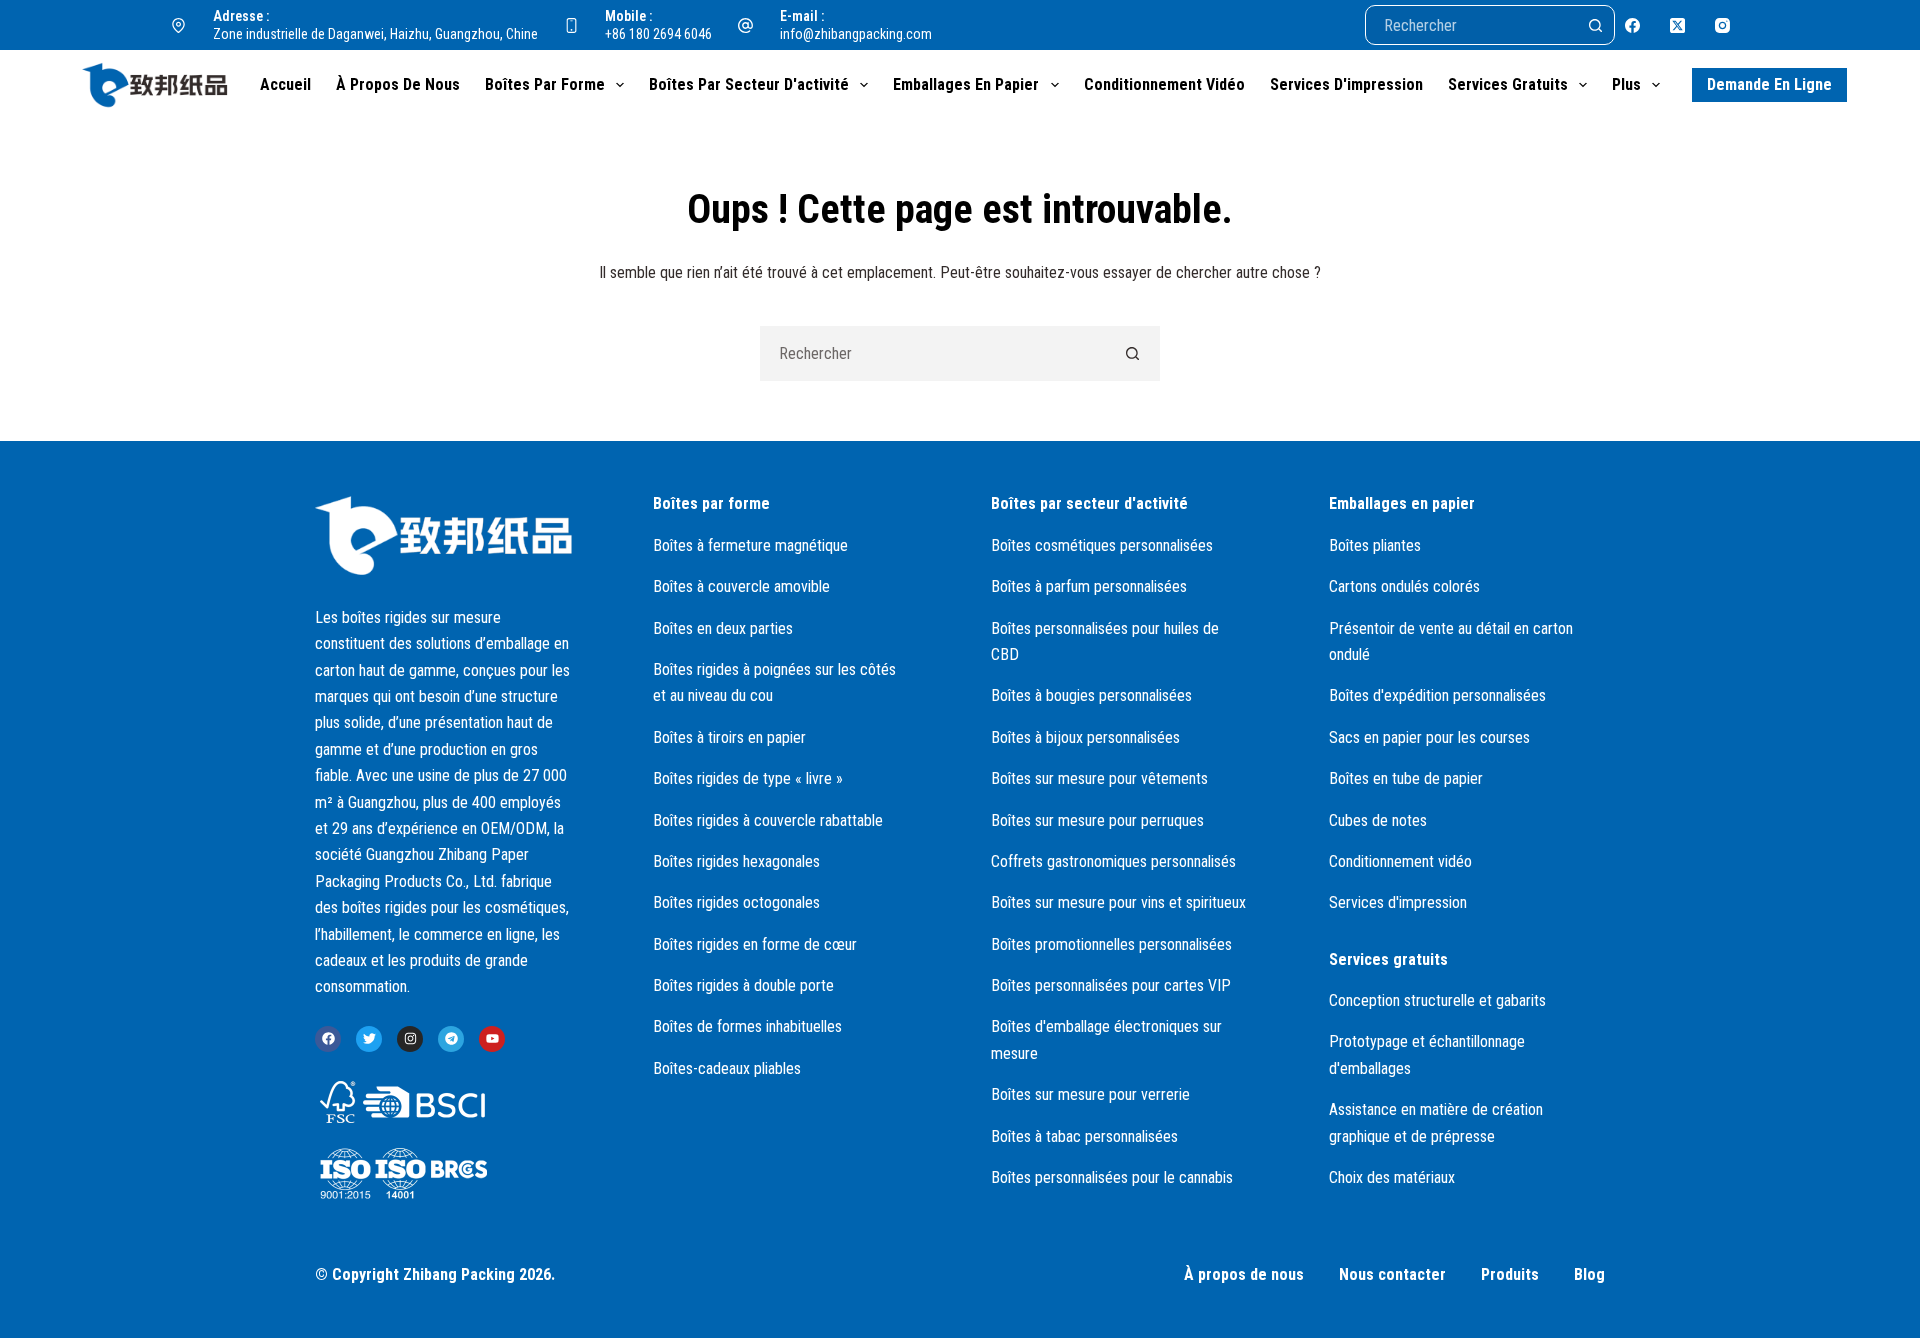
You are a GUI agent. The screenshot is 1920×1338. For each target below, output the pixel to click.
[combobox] (933, 353)
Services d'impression (1346, 84)
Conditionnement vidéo (1164, 84)
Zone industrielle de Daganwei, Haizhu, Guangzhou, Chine (375, 34)
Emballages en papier (966, 84)
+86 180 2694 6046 (658, 34)
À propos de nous (398, 84)
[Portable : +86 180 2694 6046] (572, 25)
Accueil (285, 84)
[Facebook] (1632, 25)
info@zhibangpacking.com (856, 34)
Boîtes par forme (545, 84)
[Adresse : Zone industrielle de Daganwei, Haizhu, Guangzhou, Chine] (179, 25)
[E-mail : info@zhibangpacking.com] (746, 25)
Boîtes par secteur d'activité (749, 84)
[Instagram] (1722, 25)
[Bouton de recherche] (1595, 25)
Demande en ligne (1769, 84)
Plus (1626, 84)
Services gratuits (1508, 84)
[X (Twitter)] (1677, 25)
